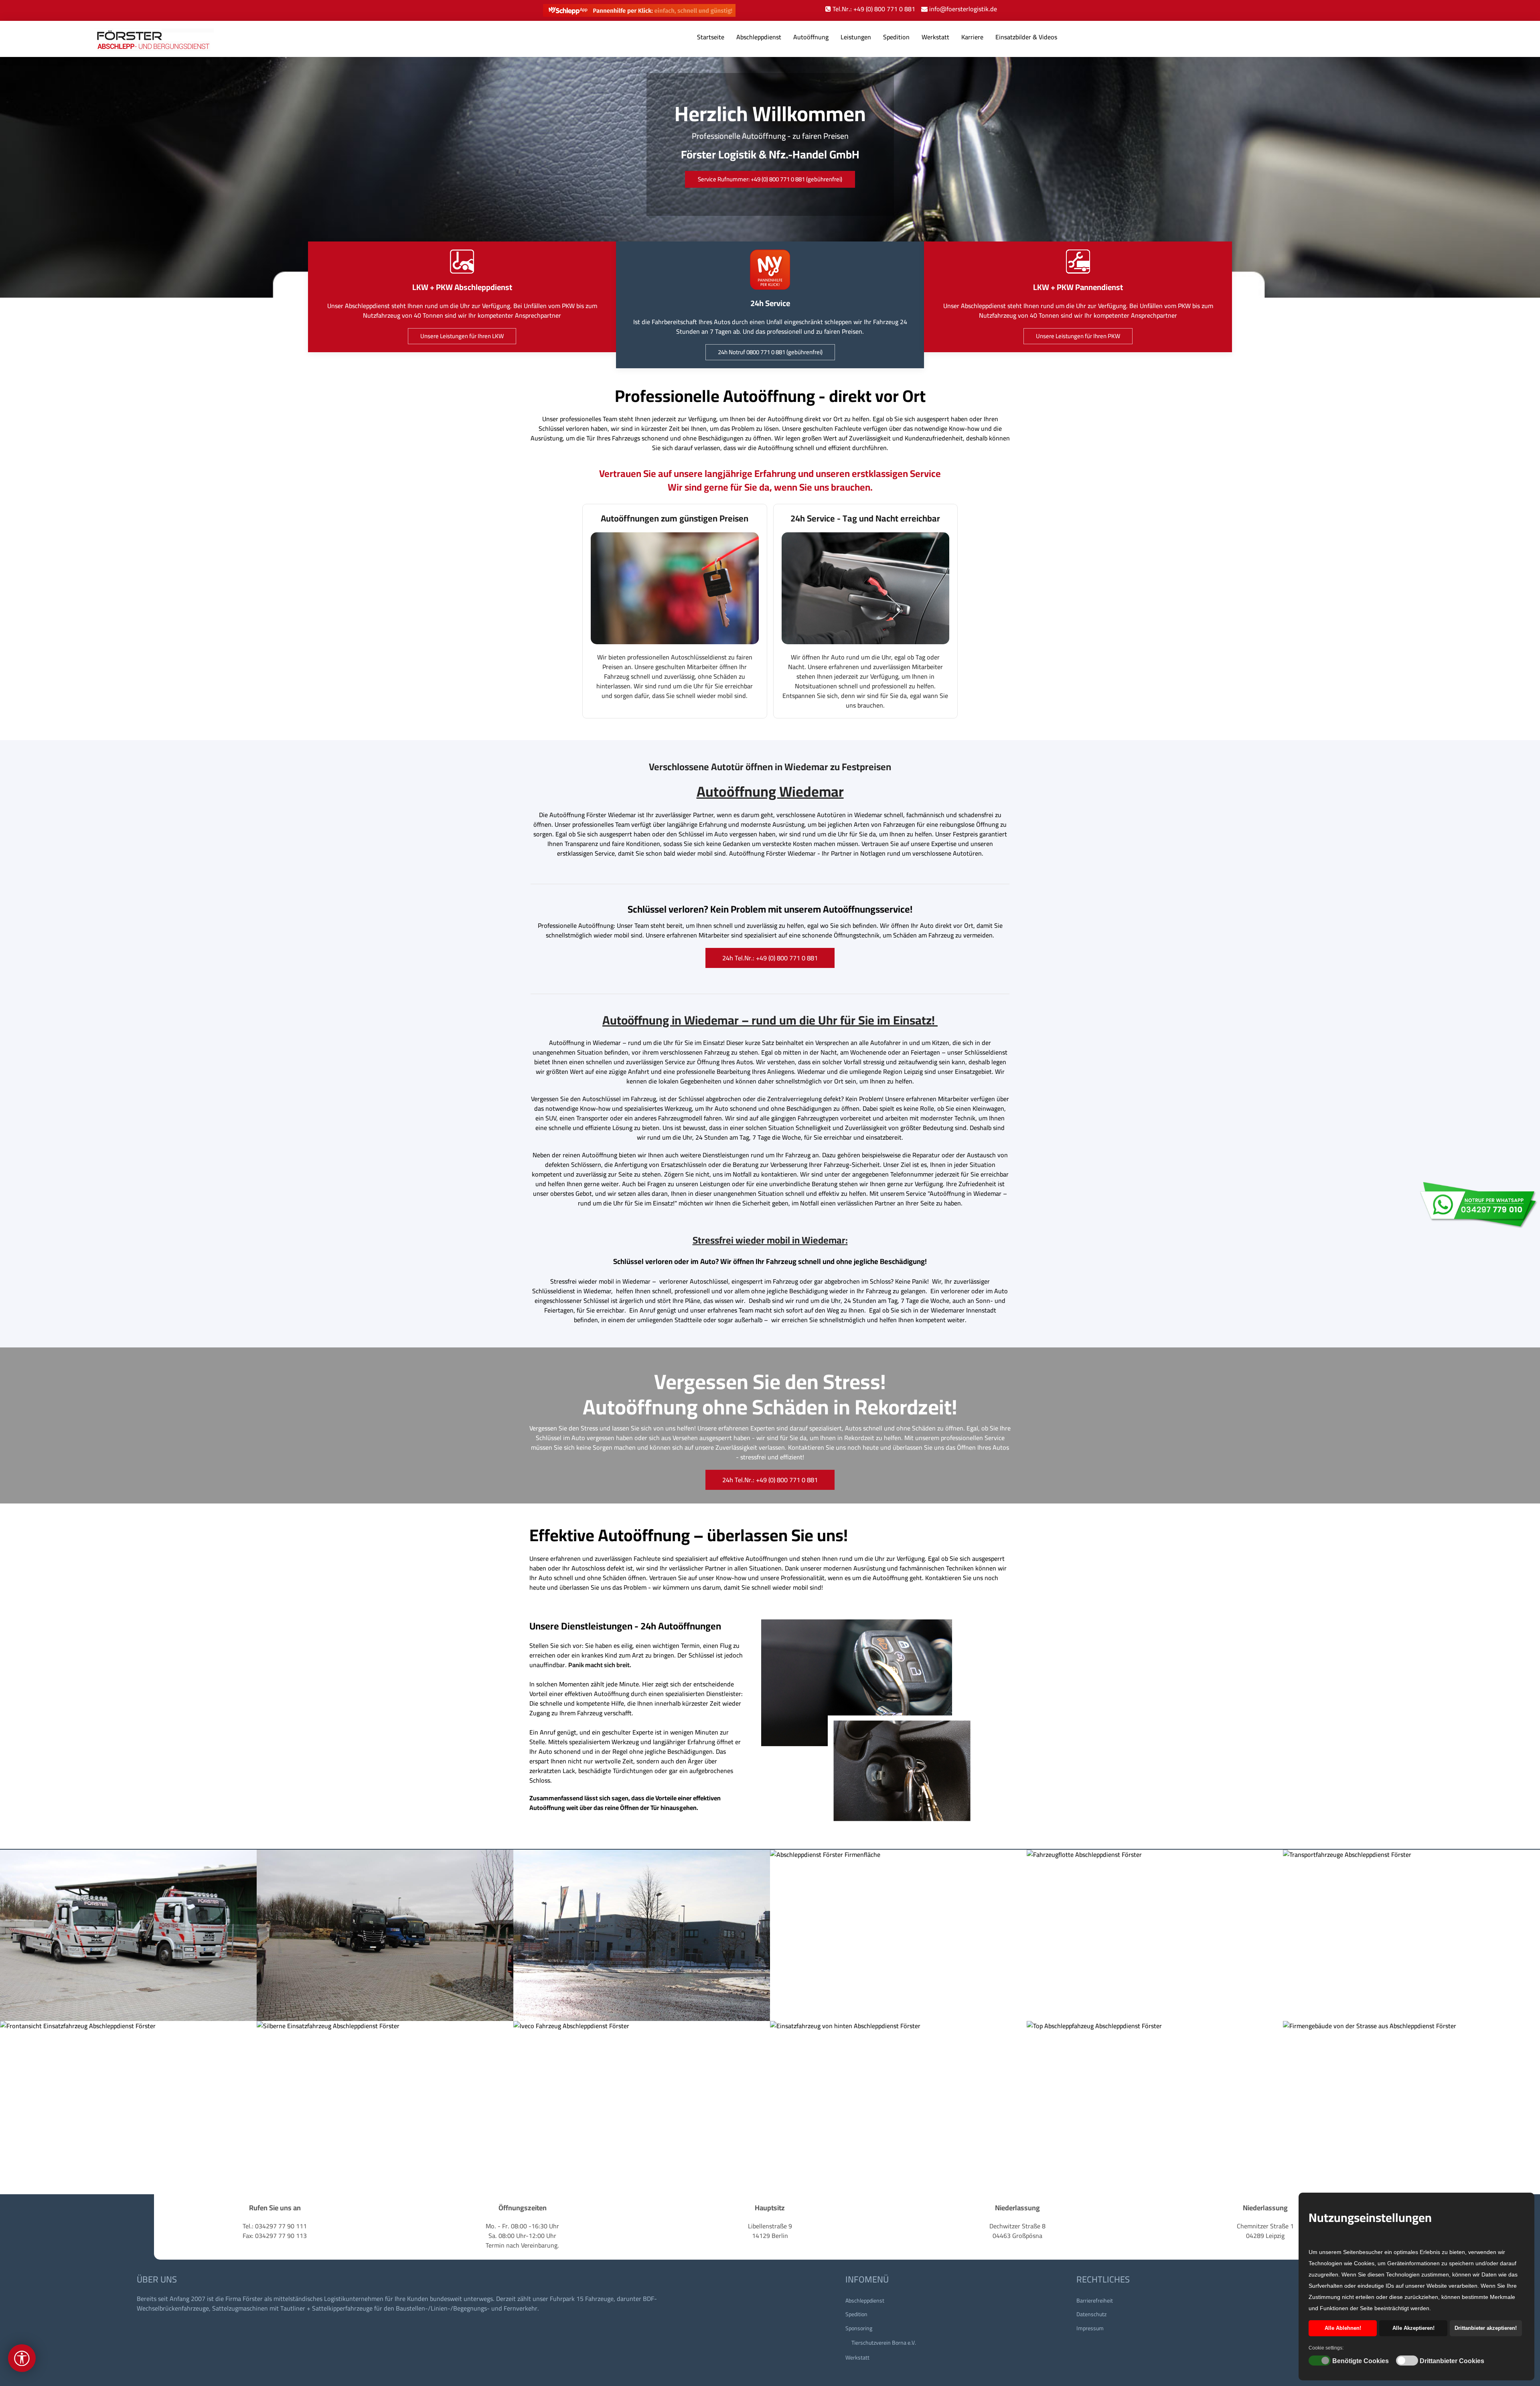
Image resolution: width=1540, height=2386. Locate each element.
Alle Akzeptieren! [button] (1413, 2328)
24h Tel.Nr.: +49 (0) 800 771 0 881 (770, 958)
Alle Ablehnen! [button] (1343, 2328)
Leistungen (856, 37)
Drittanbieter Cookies (1452, 2361)
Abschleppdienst (759, 37)
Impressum (1090, 2328)
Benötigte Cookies (1361, 2361)
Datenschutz (1091, 2314)
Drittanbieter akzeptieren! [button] (1486, 2328)
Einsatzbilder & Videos (1026, 37)
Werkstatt (935, 37)
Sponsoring (859, 2328)
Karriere (972, 37)
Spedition (896, 37)
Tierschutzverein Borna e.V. (884, 2343)
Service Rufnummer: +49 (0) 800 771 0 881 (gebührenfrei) (770, 179)
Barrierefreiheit (1095, 2301)
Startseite (711, 37)
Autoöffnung (811, 37)
